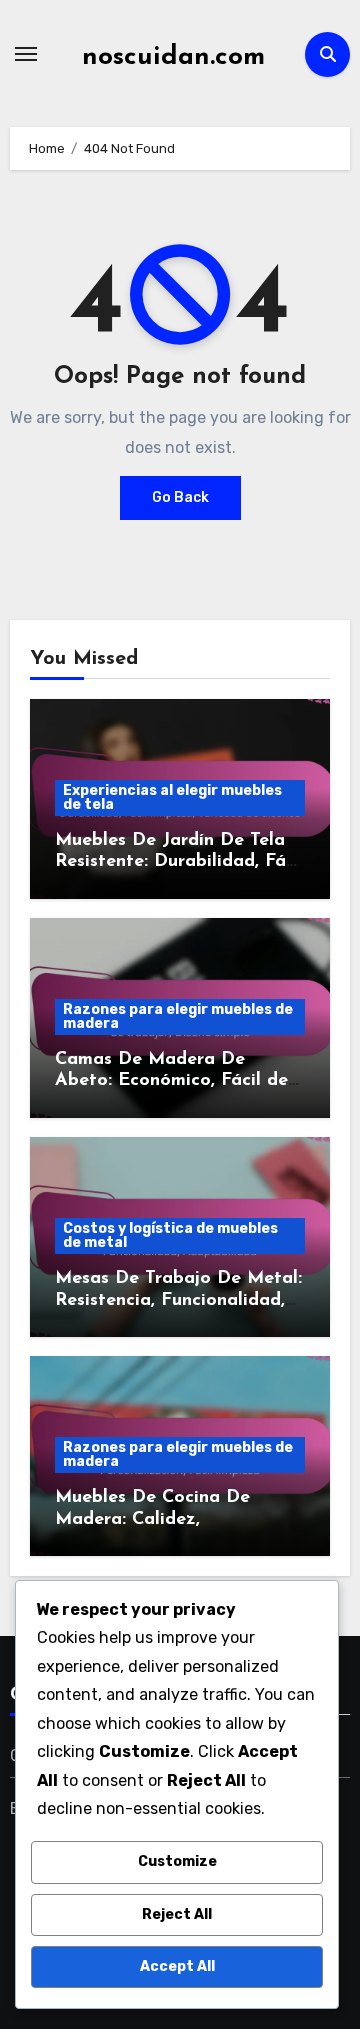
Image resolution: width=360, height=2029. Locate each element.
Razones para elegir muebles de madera (178, 1016)
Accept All (177, 1966)
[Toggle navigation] (26, 54)
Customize (177, 1861)
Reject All (177, 1914)
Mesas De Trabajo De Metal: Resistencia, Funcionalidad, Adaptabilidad (178, 1300)
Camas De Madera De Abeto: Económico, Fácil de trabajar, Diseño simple (171, 1081)
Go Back (180, 497)
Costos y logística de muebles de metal (170, 1235)
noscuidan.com (173, 57)
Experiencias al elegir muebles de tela (172, 797)
